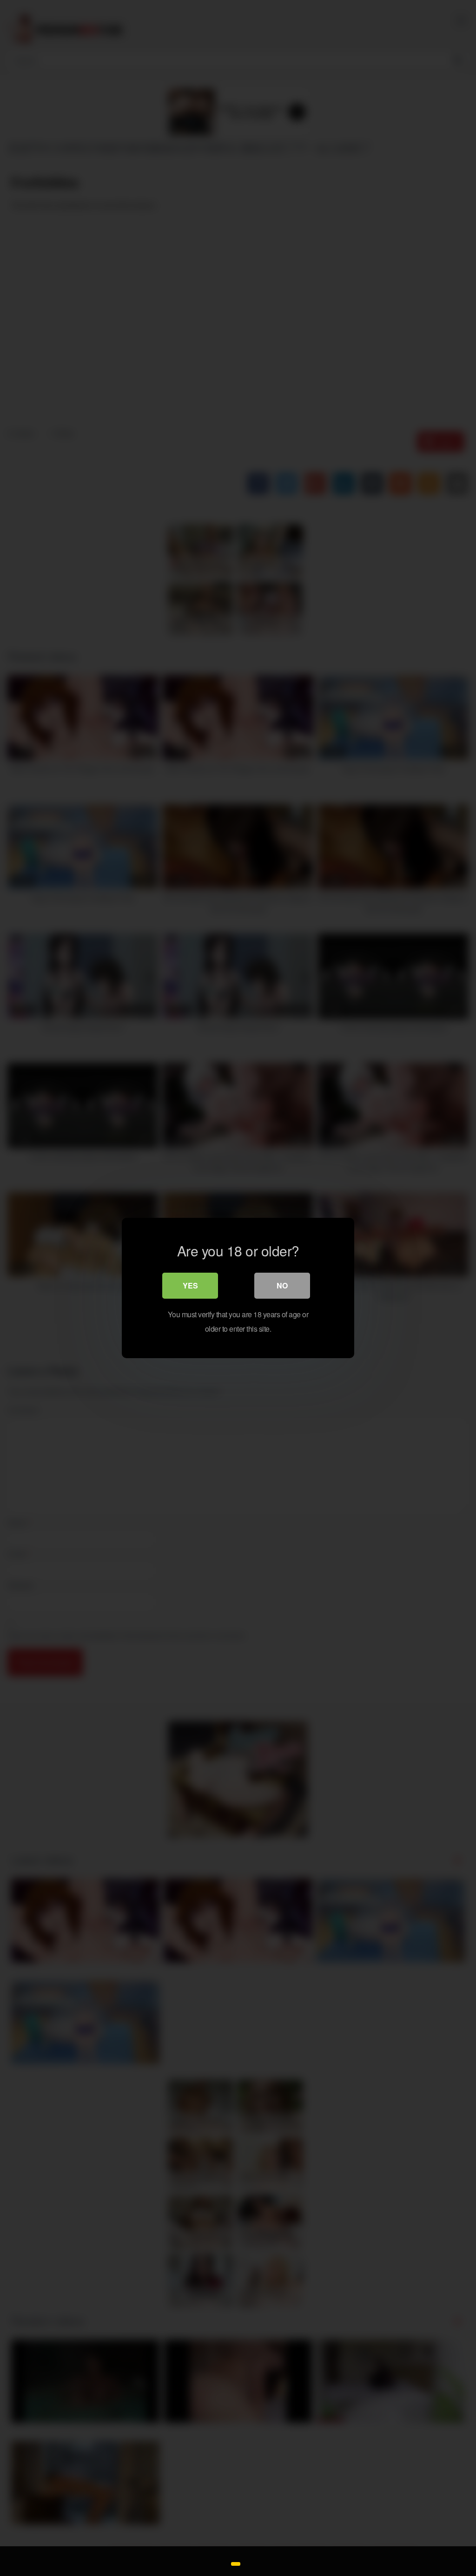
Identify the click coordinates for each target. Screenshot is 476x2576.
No (282, 1285)
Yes (190, 1285)
